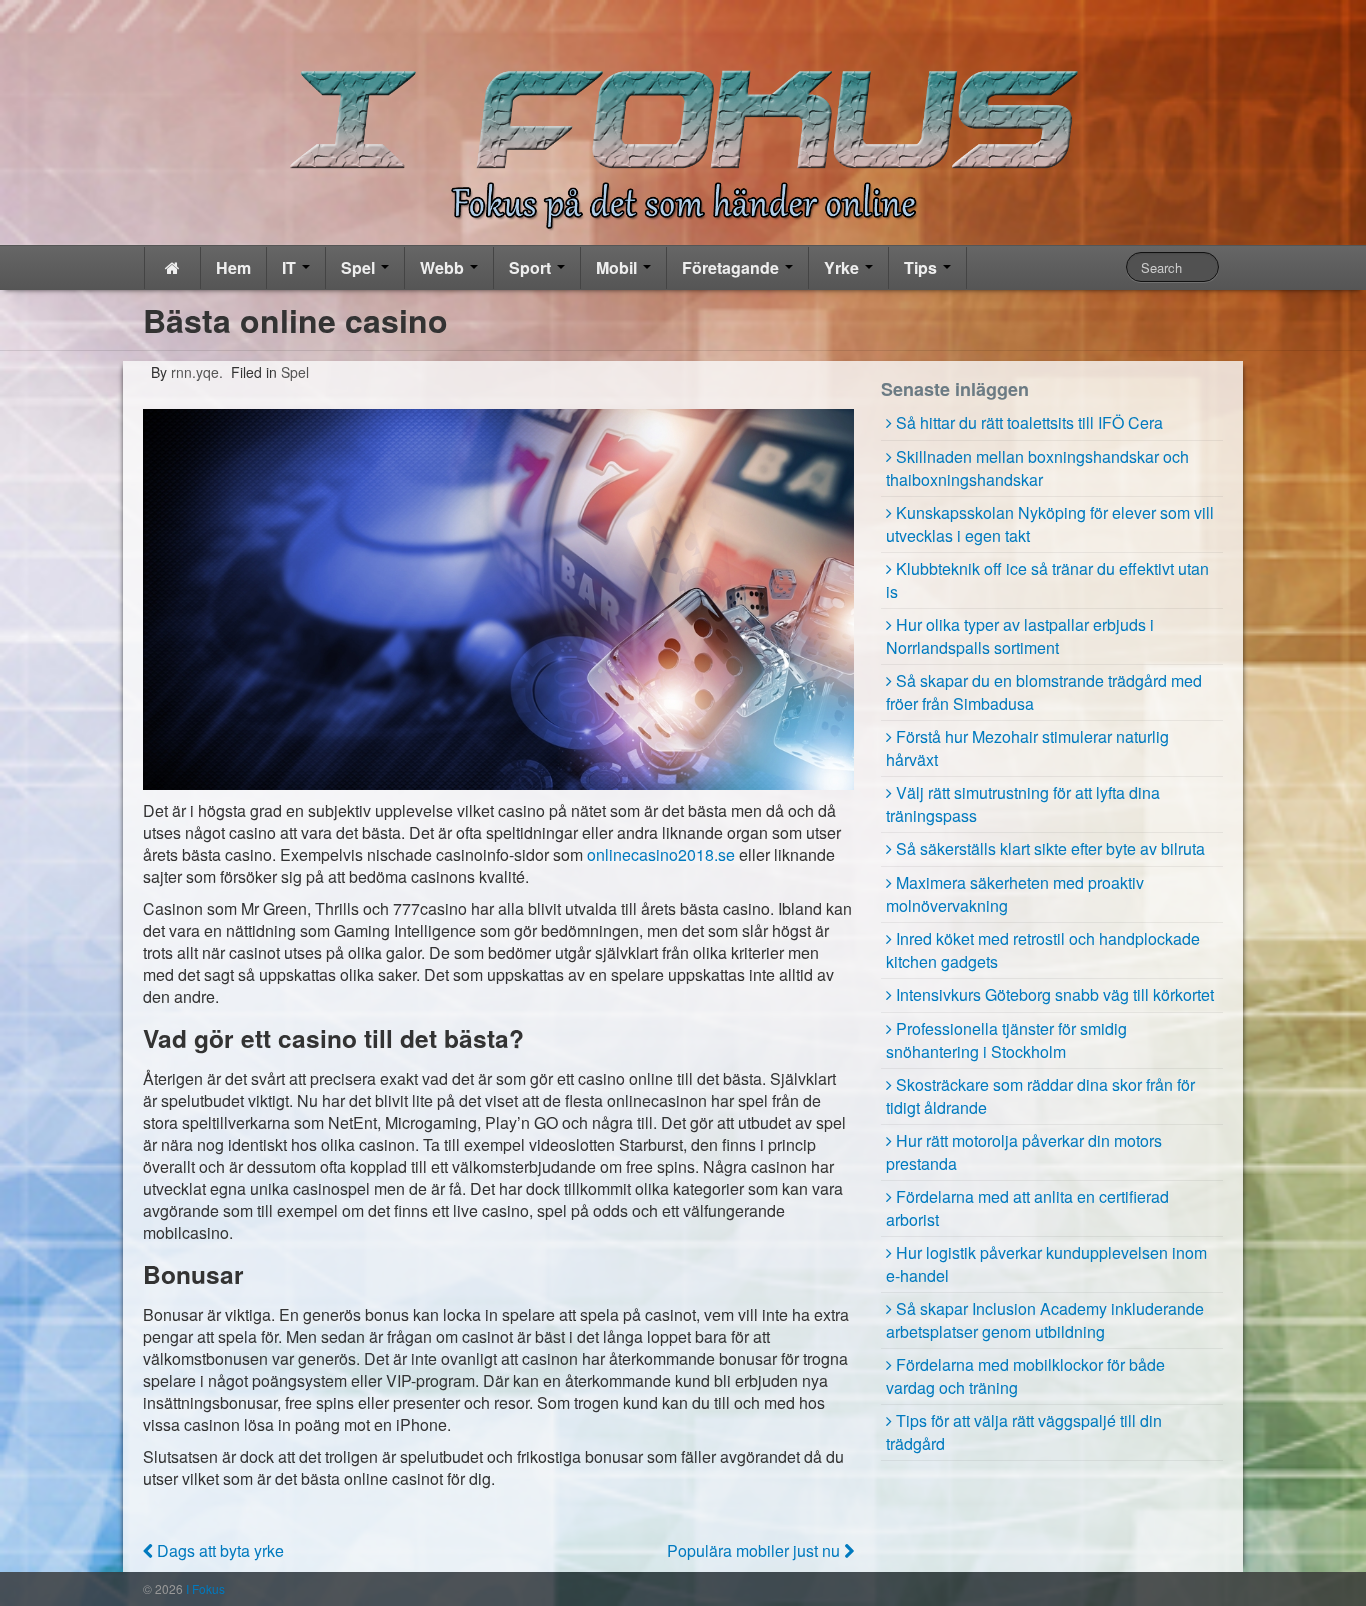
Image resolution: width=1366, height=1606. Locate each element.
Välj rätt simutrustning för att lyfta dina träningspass (1023, 804)
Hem (233, 267)
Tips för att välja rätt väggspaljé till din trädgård (1024, 1432)
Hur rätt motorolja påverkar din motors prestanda (1024, 1152)
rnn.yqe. (195, 372)
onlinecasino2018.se (661, 854)
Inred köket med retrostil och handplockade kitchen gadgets (1043, 950)
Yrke (843, 267)
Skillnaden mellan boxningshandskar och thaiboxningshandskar (1037, 468)
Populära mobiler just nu (755, 1550)
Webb (444, 267)
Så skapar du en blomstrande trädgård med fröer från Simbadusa (1044, 692)
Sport (532, 267)
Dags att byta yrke (218, 1550)
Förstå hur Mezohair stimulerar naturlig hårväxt (1027, 748)
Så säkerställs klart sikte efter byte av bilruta (1050, 848)
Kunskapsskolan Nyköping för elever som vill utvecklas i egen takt (1050, 524)
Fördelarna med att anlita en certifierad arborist (1027, 1208)
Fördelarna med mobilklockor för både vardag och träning (1025, 1376)
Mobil (618, 267)
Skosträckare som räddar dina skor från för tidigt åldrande (1040, 1096)
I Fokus (204, 1588)
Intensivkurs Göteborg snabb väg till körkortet (1055, 994)
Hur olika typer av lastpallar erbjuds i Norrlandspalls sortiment (1020, 636)
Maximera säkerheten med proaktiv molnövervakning (1015, 894)
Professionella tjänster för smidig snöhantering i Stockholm (1006, 1040)
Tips (922, 267)
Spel (360, 267)
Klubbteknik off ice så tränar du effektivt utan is (1047, 580)
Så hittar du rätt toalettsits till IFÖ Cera (1029, 422)
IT (291, 267)
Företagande (732, 267)
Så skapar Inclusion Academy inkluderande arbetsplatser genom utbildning (1045, 1320)
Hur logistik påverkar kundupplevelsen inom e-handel (1046, 1264)
